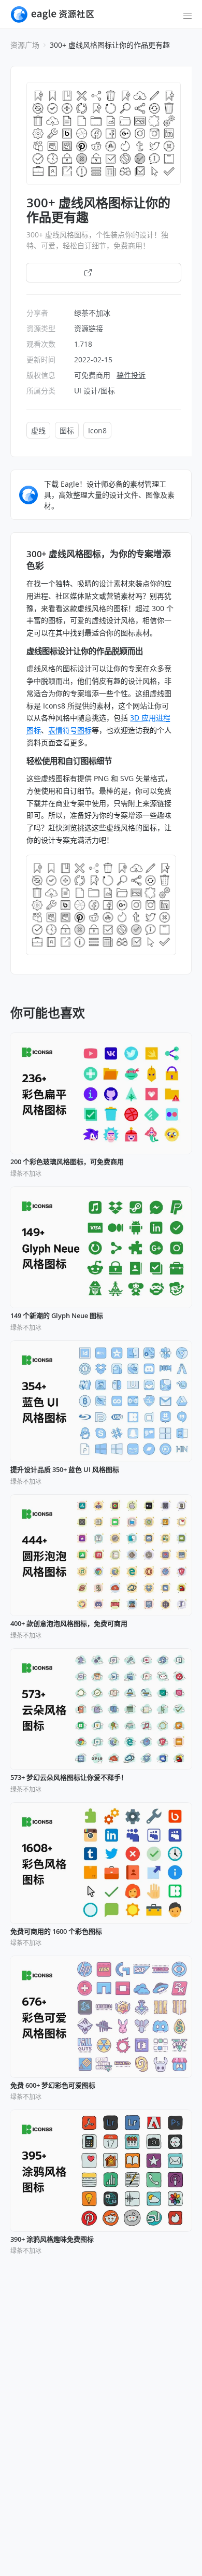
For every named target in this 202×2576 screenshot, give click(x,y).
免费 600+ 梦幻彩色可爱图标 (53, 2086)
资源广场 (25, 45)
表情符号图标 (70, 730)
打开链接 (109, 272)
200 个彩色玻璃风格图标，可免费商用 (67, 1162)
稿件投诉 (131, 375)
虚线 (38, 430)
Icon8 (97, 430)
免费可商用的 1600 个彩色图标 (56, 1932)
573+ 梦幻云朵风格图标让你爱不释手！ (69, 1778)
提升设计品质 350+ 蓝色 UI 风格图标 (65, 1470)
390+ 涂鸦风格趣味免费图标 (52, 2240)
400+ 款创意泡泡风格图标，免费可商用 (69, 1624)
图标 (67, 430)
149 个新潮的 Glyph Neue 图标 (57, 1316)
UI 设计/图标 (95, 391)
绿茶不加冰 (92, 313)
